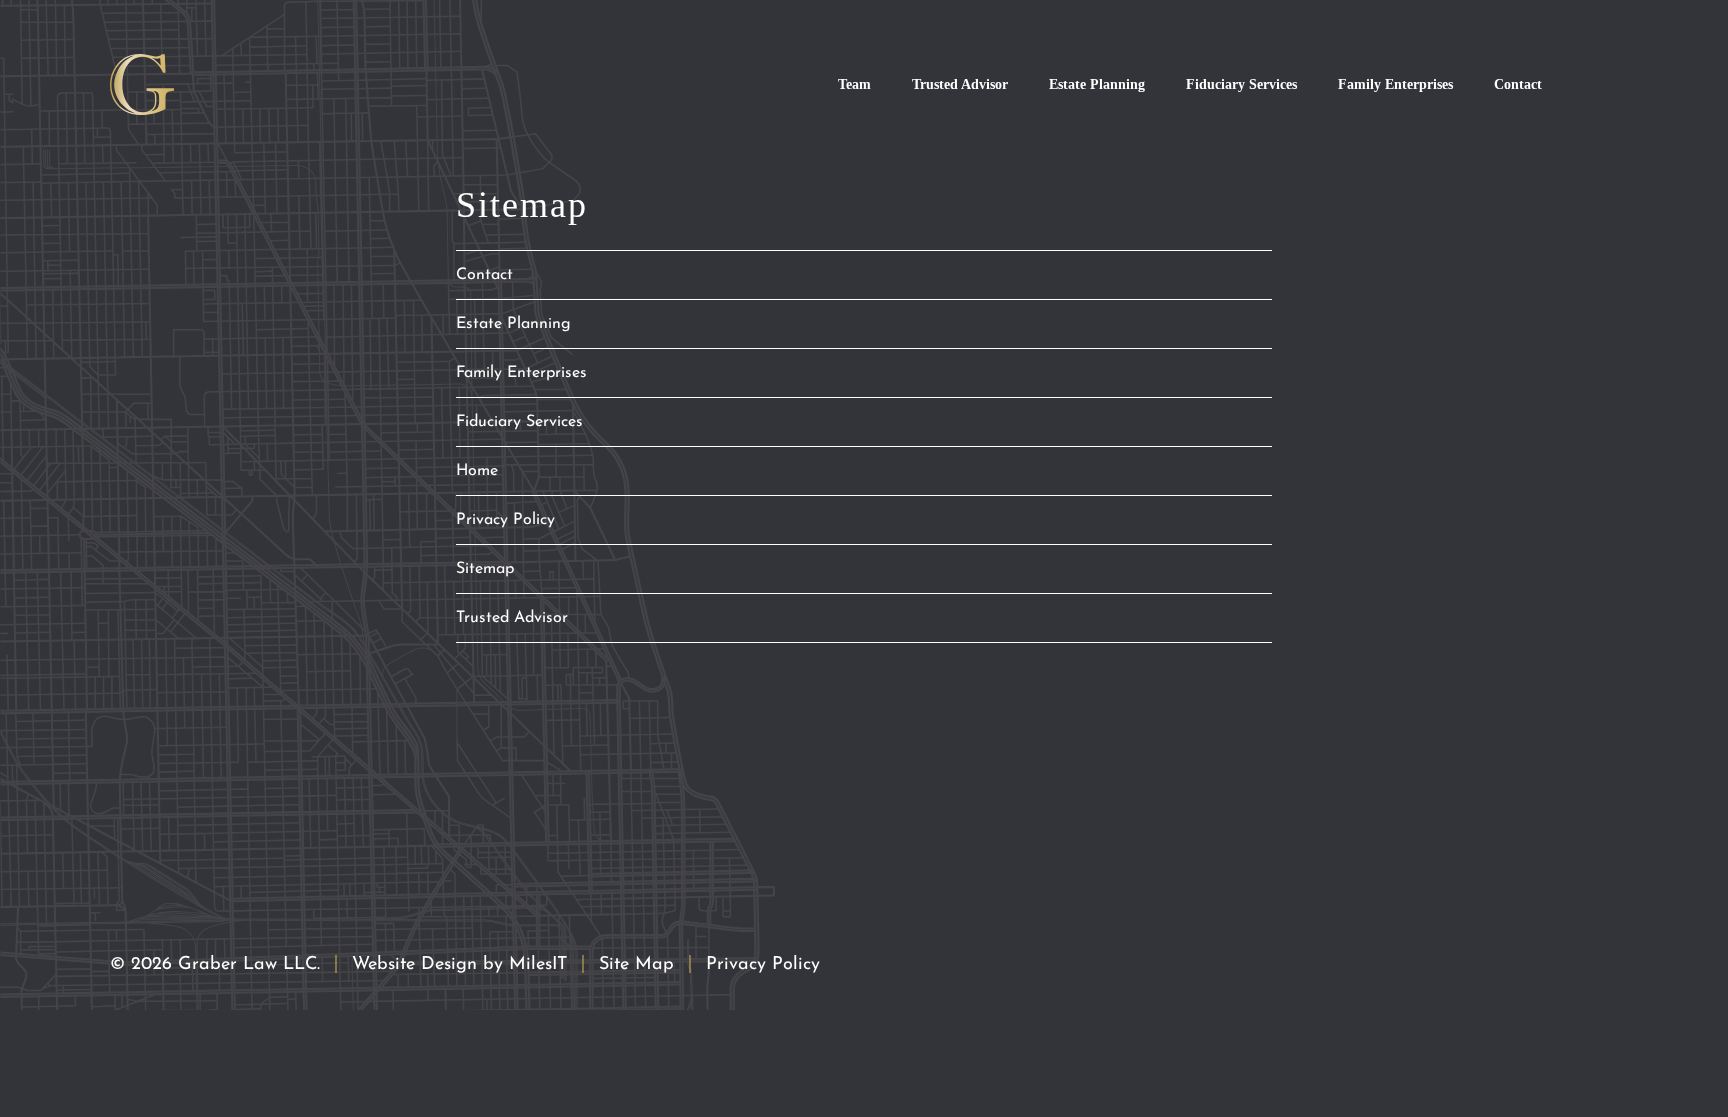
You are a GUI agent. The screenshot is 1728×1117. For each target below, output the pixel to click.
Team (854, 84)
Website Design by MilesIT (459, 965)
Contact (1518, 84)
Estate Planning (1097, 84)
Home (477, 471)
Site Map (636, 965)
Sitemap (485, 569)
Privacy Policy (505, 520)
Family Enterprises (1395, 84)
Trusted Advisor (960, 84)
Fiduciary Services (1241, 84)
